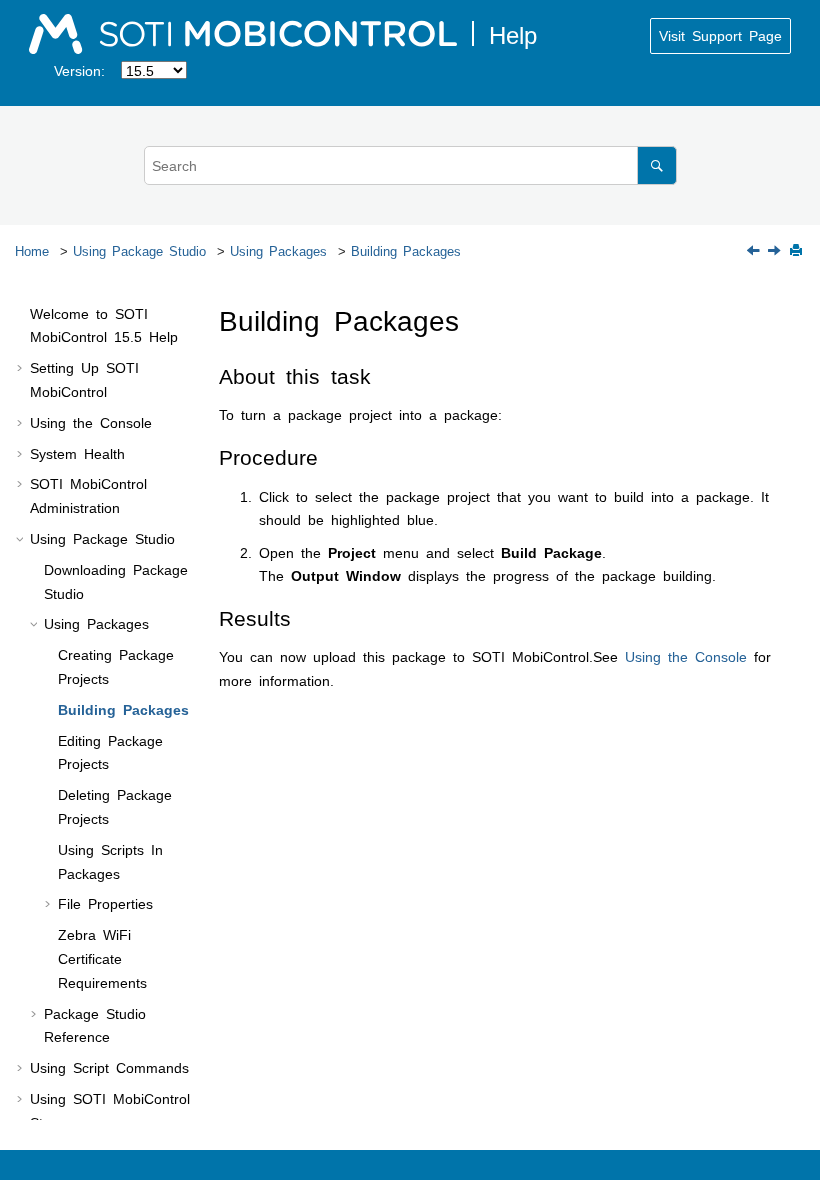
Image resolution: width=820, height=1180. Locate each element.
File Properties (105, 903)
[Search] (656, 165)
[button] (22, 314)
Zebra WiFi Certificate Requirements (102, 958)
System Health (77, 453)
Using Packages (278, 250)
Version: (79, 70)
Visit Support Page (720, 35)
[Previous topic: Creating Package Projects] (755, 251)
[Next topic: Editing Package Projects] (776, 251)
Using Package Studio (139, 250)
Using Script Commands (109, 1067)
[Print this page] (798, 251)
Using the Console (91, 422)
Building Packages (406, 250)
